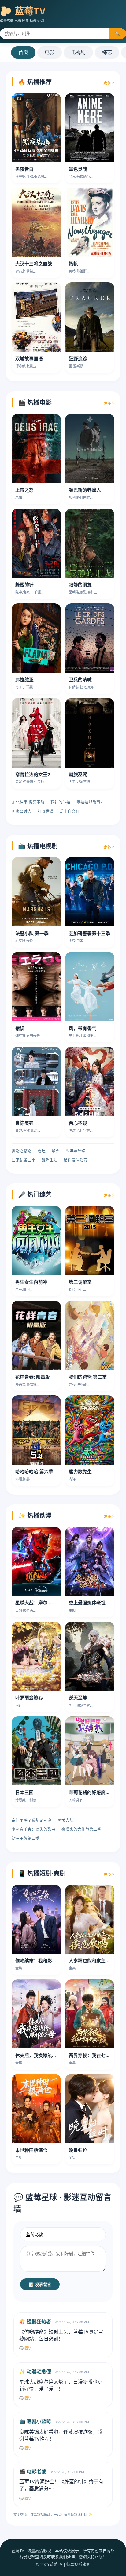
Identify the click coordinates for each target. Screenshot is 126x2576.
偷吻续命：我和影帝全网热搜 (45, 1960)
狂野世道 (46, 811)
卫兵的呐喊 (80, 679)
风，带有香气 (83, 1028)
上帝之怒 (24, 490)
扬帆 (73, 264)
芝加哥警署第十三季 (89, 933)
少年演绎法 (76, 1151)
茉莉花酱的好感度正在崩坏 (96, 1792)
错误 (20, 1028)
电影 (50, 52)
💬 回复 (25, 2348)
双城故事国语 (29, 358)
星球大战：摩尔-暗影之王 (41, 1603)
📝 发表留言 (40, 2285)
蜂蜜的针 (24, 585)
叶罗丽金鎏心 (29, 1697)
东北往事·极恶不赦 (28, 802)
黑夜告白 (24, 169)
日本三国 (24, 1792)
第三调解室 (80, 1282)
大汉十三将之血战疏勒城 (41, 264)
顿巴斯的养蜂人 (85, 490)
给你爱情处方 (76, 1160)
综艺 (107, 52)
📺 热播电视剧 (38, 846)
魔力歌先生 (80, 1472)
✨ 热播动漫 (35, 1516)
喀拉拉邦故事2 (89, 802)
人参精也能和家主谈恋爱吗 (96, 1960)
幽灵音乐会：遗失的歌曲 (33, 1829)
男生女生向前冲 (31, 1282)
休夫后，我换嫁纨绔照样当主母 (47, 2055)
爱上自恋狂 (70, 811)
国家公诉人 (22, 811)
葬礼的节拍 (60, 802)
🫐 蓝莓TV (23, 11)
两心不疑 (78, 1123)
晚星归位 (78, 2150)
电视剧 (78, 52)
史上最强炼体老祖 (87, 1603)
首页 (23, 52)
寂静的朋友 (80, 585)
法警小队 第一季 (32, 933)
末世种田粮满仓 (31, 2150)
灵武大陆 (65, 1820)
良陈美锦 (24, 1123)
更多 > (109, 83)
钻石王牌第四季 (26, 1838)
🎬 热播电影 (35, 402)
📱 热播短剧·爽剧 (42, 1873)
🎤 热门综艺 (35, 1195)
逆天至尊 (78, 1697)
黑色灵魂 (78, 169)
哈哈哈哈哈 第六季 (34, 1472)
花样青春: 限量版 (33, 1377)
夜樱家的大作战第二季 (81, 1829)
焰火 (56, 1151)
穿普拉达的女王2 (33, 774)
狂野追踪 (78, 358)
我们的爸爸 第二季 (88, 1377)
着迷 (42, 1151)
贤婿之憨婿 (22, 1151)
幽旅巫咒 (78, 774)
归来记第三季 (24, 1160)
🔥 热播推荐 (35, 82)
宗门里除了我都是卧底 (31, 1820)
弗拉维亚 (24, 679)
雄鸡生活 (50, 1160)
